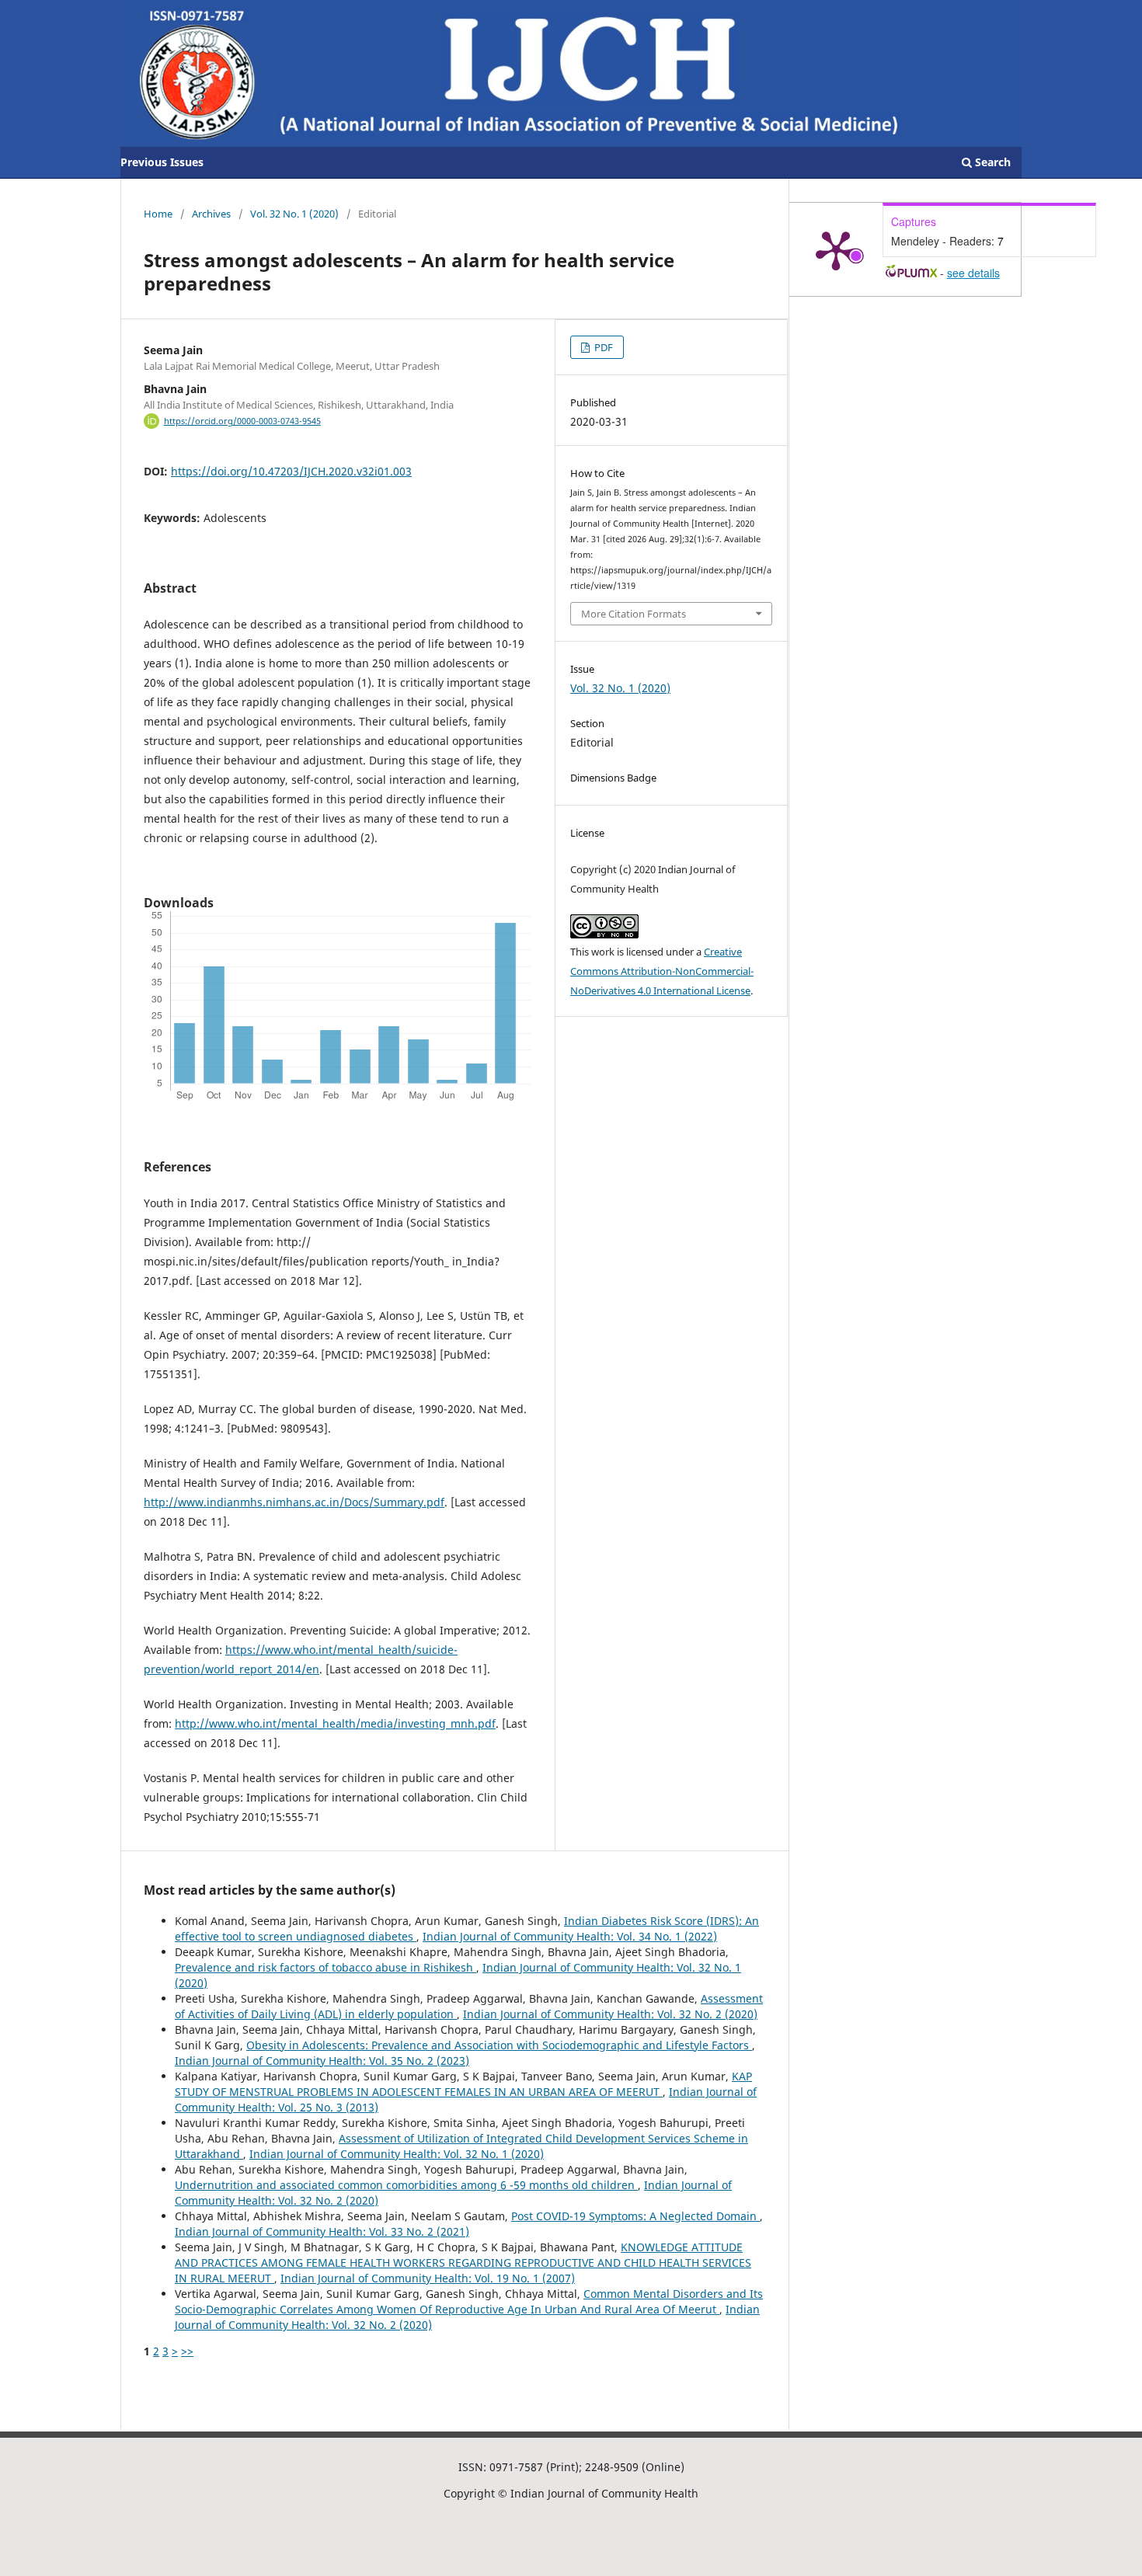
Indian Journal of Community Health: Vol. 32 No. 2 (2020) (610, 2014)
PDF (602, 347)
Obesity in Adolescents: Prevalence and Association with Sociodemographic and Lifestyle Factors (499, 2045)
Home (158, 214)
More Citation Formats (634, 614)
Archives (211, 214)
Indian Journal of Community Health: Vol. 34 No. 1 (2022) (570, 1936)
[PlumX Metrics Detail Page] (836, 249)
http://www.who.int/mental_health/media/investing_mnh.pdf (335, 1723)
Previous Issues (162, 162)
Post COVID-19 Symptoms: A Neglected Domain (635, 2216)
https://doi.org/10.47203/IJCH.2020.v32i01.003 (291, 471)
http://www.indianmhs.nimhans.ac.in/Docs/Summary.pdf (294, 1502)
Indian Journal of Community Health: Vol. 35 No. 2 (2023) (322, 2061)
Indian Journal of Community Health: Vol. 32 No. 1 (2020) (397, 2154)
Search (991, 162)
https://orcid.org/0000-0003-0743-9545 (242, 421)
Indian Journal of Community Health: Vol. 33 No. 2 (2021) (322, 2231)
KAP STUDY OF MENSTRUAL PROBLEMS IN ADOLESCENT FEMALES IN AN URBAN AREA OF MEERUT (463, 2084)
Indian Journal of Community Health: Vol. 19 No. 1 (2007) (428, 2278)
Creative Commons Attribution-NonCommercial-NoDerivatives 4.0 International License (662, 971)
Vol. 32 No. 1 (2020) (294, 214)
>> (187, 2351)
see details (973, 273)
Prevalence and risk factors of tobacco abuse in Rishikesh (326, 1967)
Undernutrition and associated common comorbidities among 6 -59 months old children (406, 2185)
